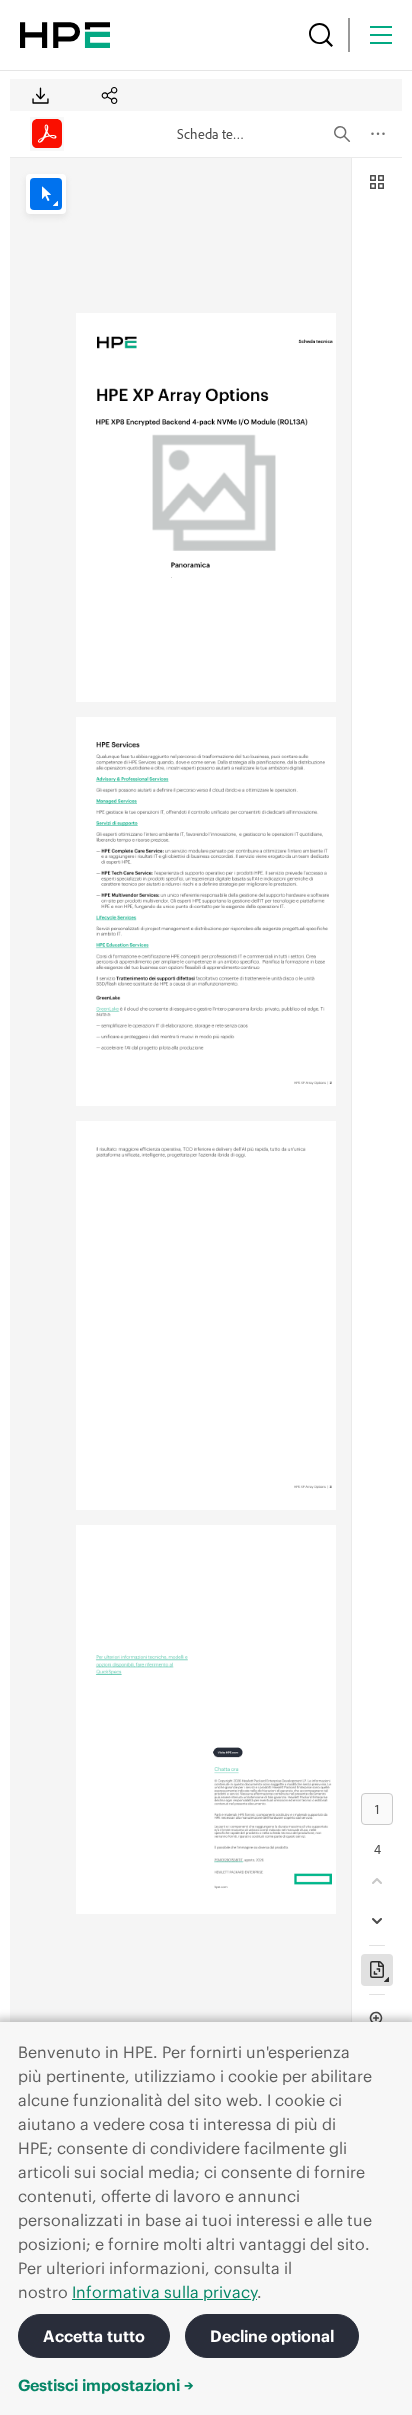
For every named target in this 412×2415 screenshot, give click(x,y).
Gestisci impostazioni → (106, 2385)
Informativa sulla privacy (164, 2292)
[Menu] (381, 35)
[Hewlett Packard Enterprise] (65, 35)
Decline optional (272, 2336)
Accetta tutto (94, 2336)
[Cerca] (321, 35)
